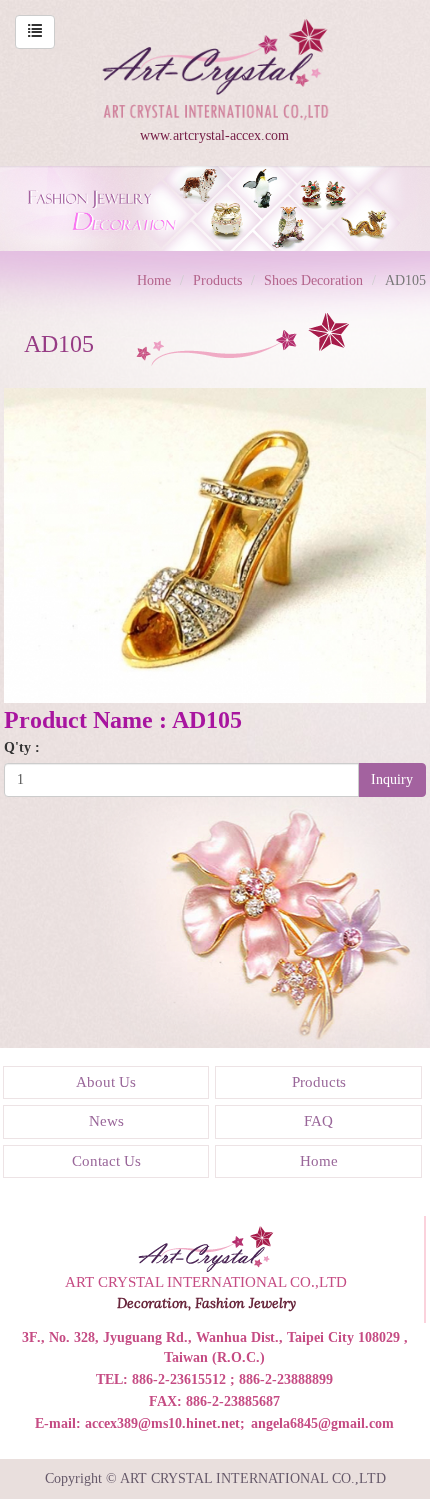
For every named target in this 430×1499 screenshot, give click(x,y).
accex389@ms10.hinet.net (162, 1423)
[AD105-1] (214, 544)
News (106, 1121)
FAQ (318, 1121)
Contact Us (106, 1161)
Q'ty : (22, 747)
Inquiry (392, 779)
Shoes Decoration (313, 280)
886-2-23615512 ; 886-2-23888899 (232, 1379)
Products (217, 280)
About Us (106, 1082)
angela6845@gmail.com (322, 1423)
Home (154, 280)
